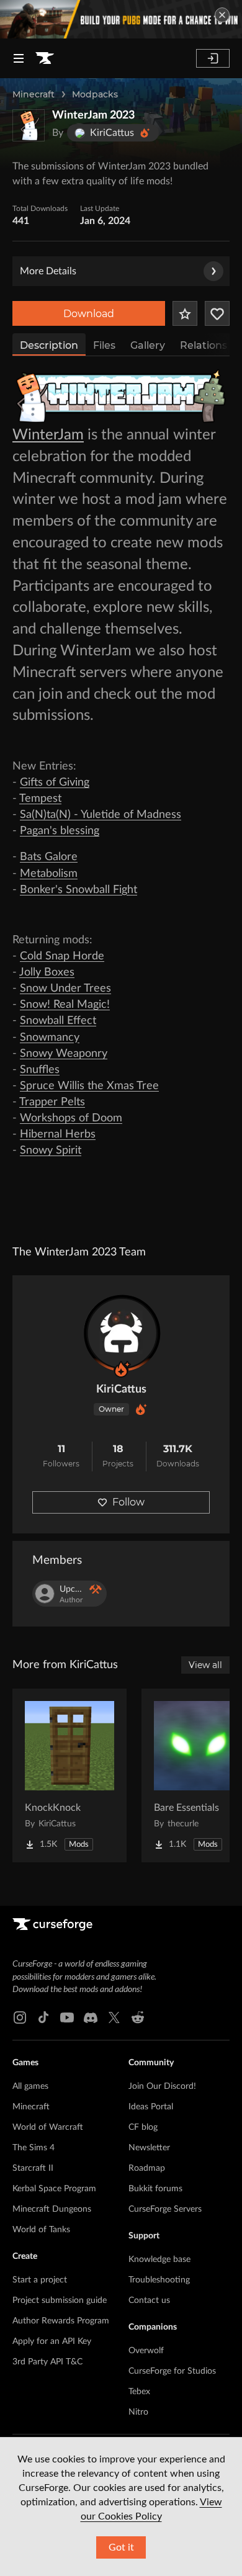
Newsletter (149, 2148)
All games (30, 2086)
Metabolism (49, 874)
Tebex (139, 2392)
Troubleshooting (159, 2280)
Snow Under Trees (65, 989)
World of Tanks (41, 2230)
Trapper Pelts (52, 1102)
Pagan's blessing (60, 831)
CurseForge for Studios (172, 2371)
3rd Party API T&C (47, 2362)
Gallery (148, 345)
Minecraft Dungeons (52, 2209)
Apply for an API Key (52, 2341)
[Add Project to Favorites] (185, 313)
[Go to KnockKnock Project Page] (69, 1775)
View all (205, 1665)
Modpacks (95, 94)
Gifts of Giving (55, 783)
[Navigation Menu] (19, 58)
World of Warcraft (48, 2127)
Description (49, 345)
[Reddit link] (138, 2017)
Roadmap (147, 2168)
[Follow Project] (217, 313)
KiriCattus (121, 1389)
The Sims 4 (34, 2148)
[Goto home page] (45, 58)
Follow (128, 1502)
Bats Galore (49, 857)
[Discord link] (91, 2017)
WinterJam (48, 435)
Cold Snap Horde (62, 956)
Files (104, 345)
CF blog (143, 2127)
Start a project (40, 2280)
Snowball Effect (58, 1021)
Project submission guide (60, 2300)
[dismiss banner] (222, 15)
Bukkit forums (155, 2189)
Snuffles (40, 1070)
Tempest (40, 799)
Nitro (138, 2412)
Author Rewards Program (61, 2321)
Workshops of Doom (71, 1118)
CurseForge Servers (165, 2209)
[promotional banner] (121, 19)
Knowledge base (159, 2260)
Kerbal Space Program (54, 2189)
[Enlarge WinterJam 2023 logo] (29, 125)
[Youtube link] (67, 2017)
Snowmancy (50, 1038)
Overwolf (146, 2351)
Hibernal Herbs (58, 1134)
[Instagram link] (20, 2017)
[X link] (114, 2017)
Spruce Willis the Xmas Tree (89, 1086)
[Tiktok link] (43, 2017)
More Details (48, 271)
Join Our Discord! (162, 2086)
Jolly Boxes (47, 972)
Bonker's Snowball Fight (78, 890)
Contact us (149, 2300)
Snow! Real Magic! (65, 1005)
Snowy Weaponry (64, 1054)
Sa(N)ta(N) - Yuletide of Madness (101, 815)
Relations (204, 345)
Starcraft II (33, 2168)
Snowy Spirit (51, 1151)
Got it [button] (121, 2547)
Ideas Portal (151, 2107)
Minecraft (34, 94)
